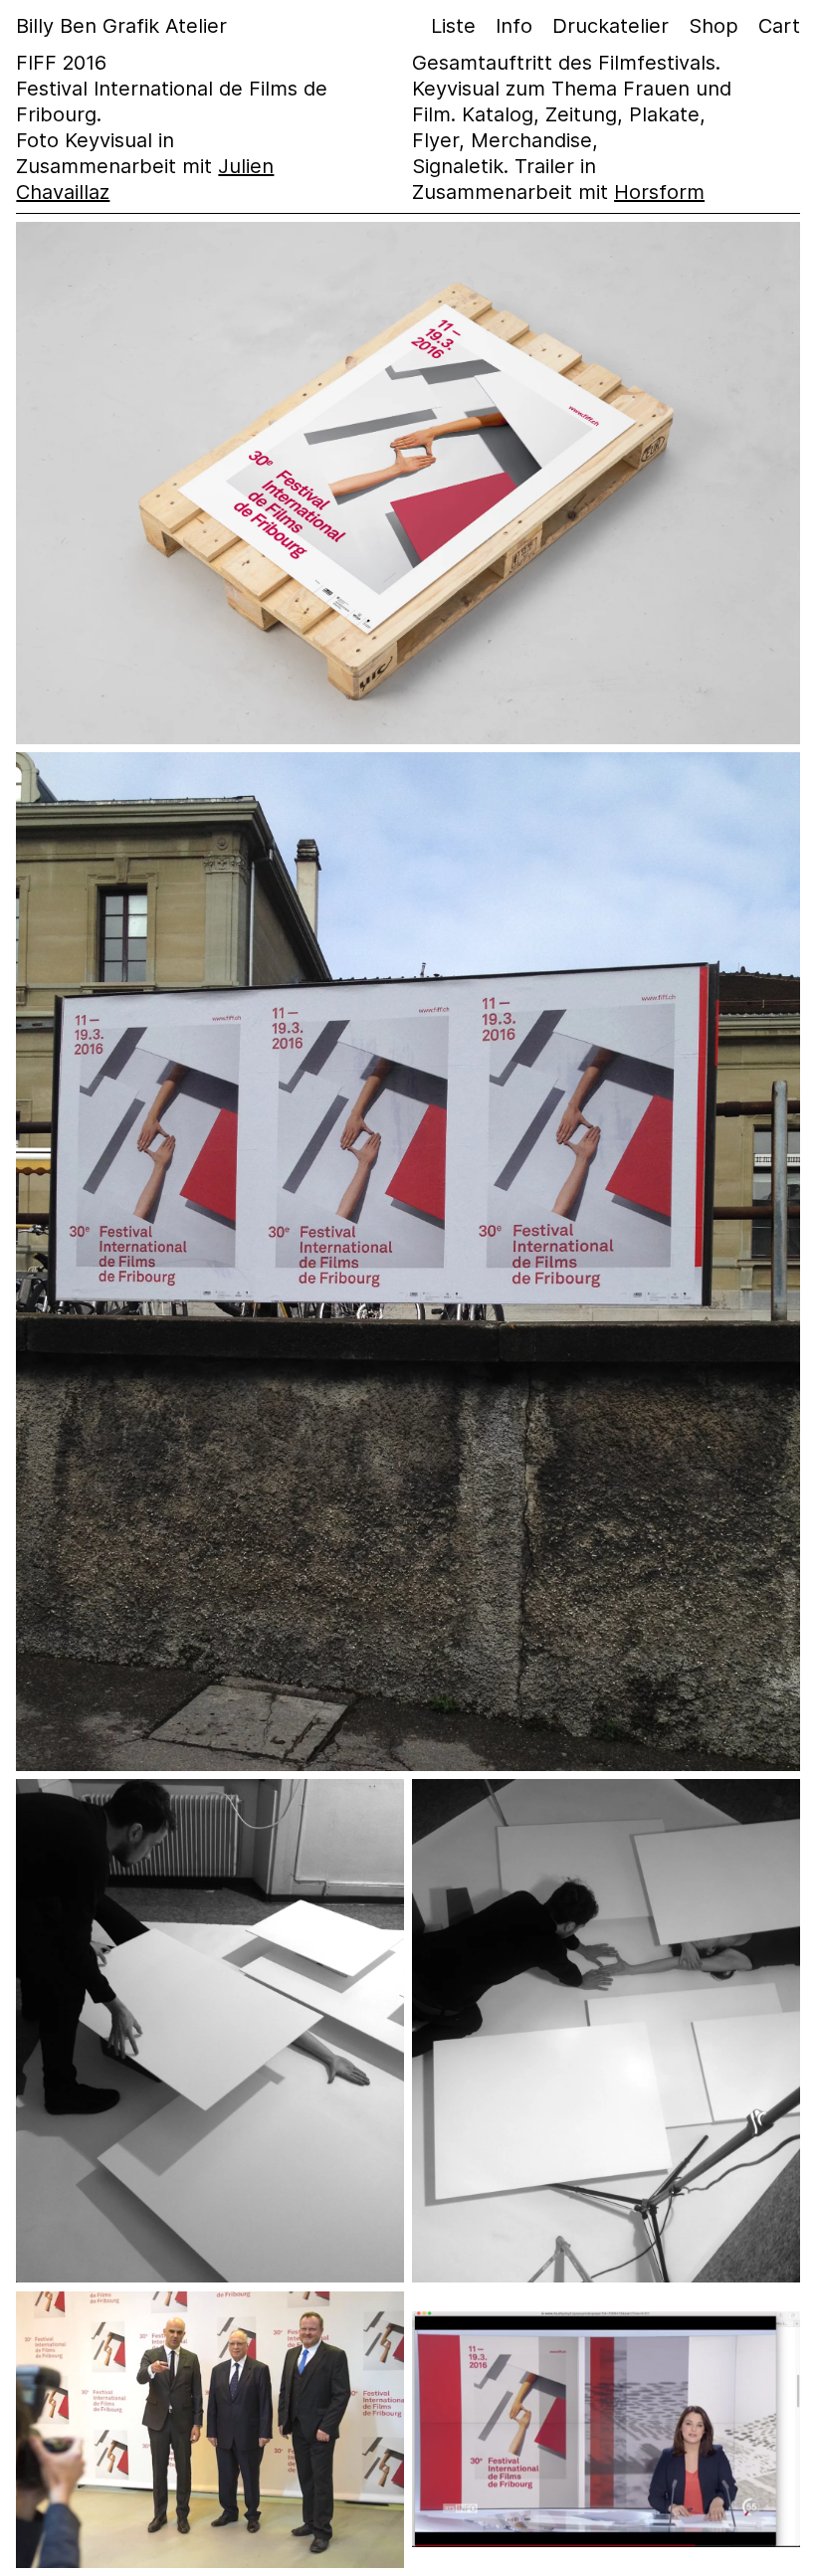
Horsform (659, 192)
